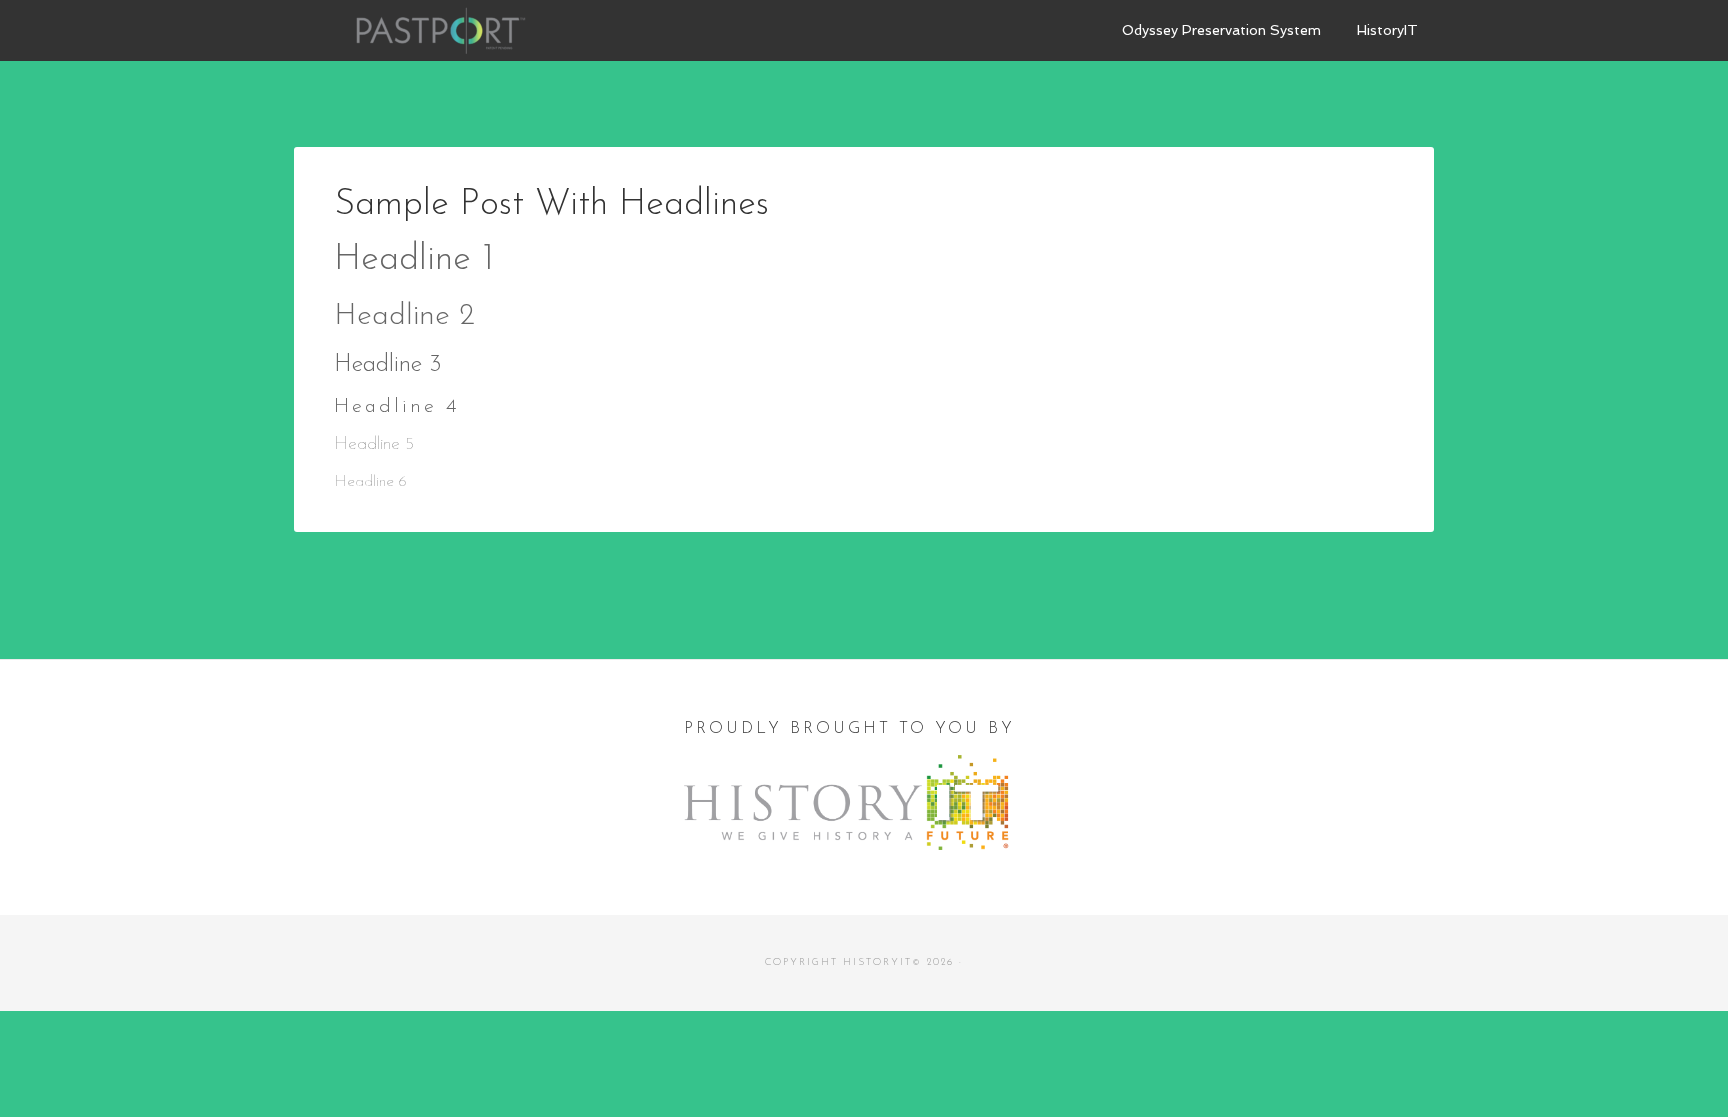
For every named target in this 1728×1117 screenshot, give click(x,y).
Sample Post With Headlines (551, 205)
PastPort (444, 30)
